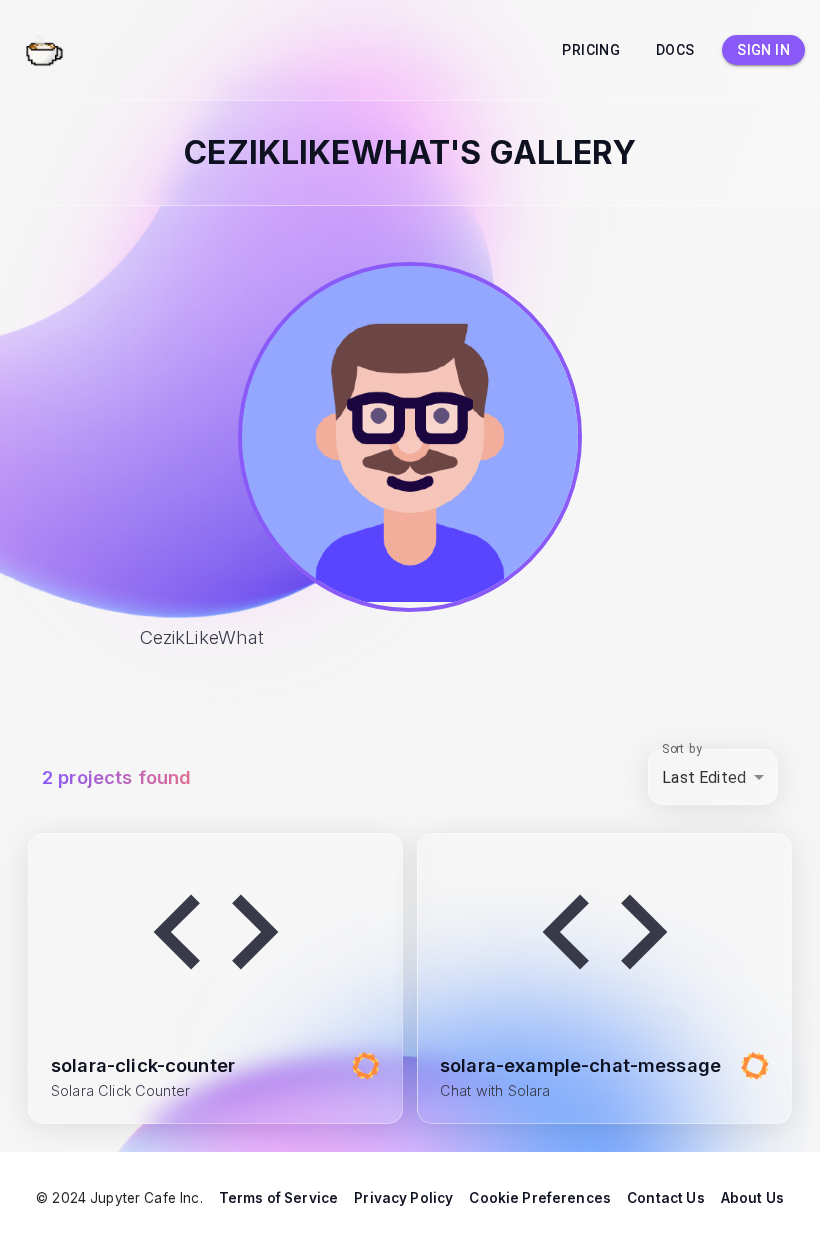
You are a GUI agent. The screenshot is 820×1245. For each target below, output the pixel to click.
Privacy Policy (403, 1198)
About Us (752, 1198)
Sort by (682, 749)
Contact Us (666, 1198)
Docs (675, 50)
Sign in (763, 50)
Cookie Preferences (540, 1198)
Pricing (591, 50)
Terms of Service (278, 1198)
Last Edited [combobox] (704, 777)
